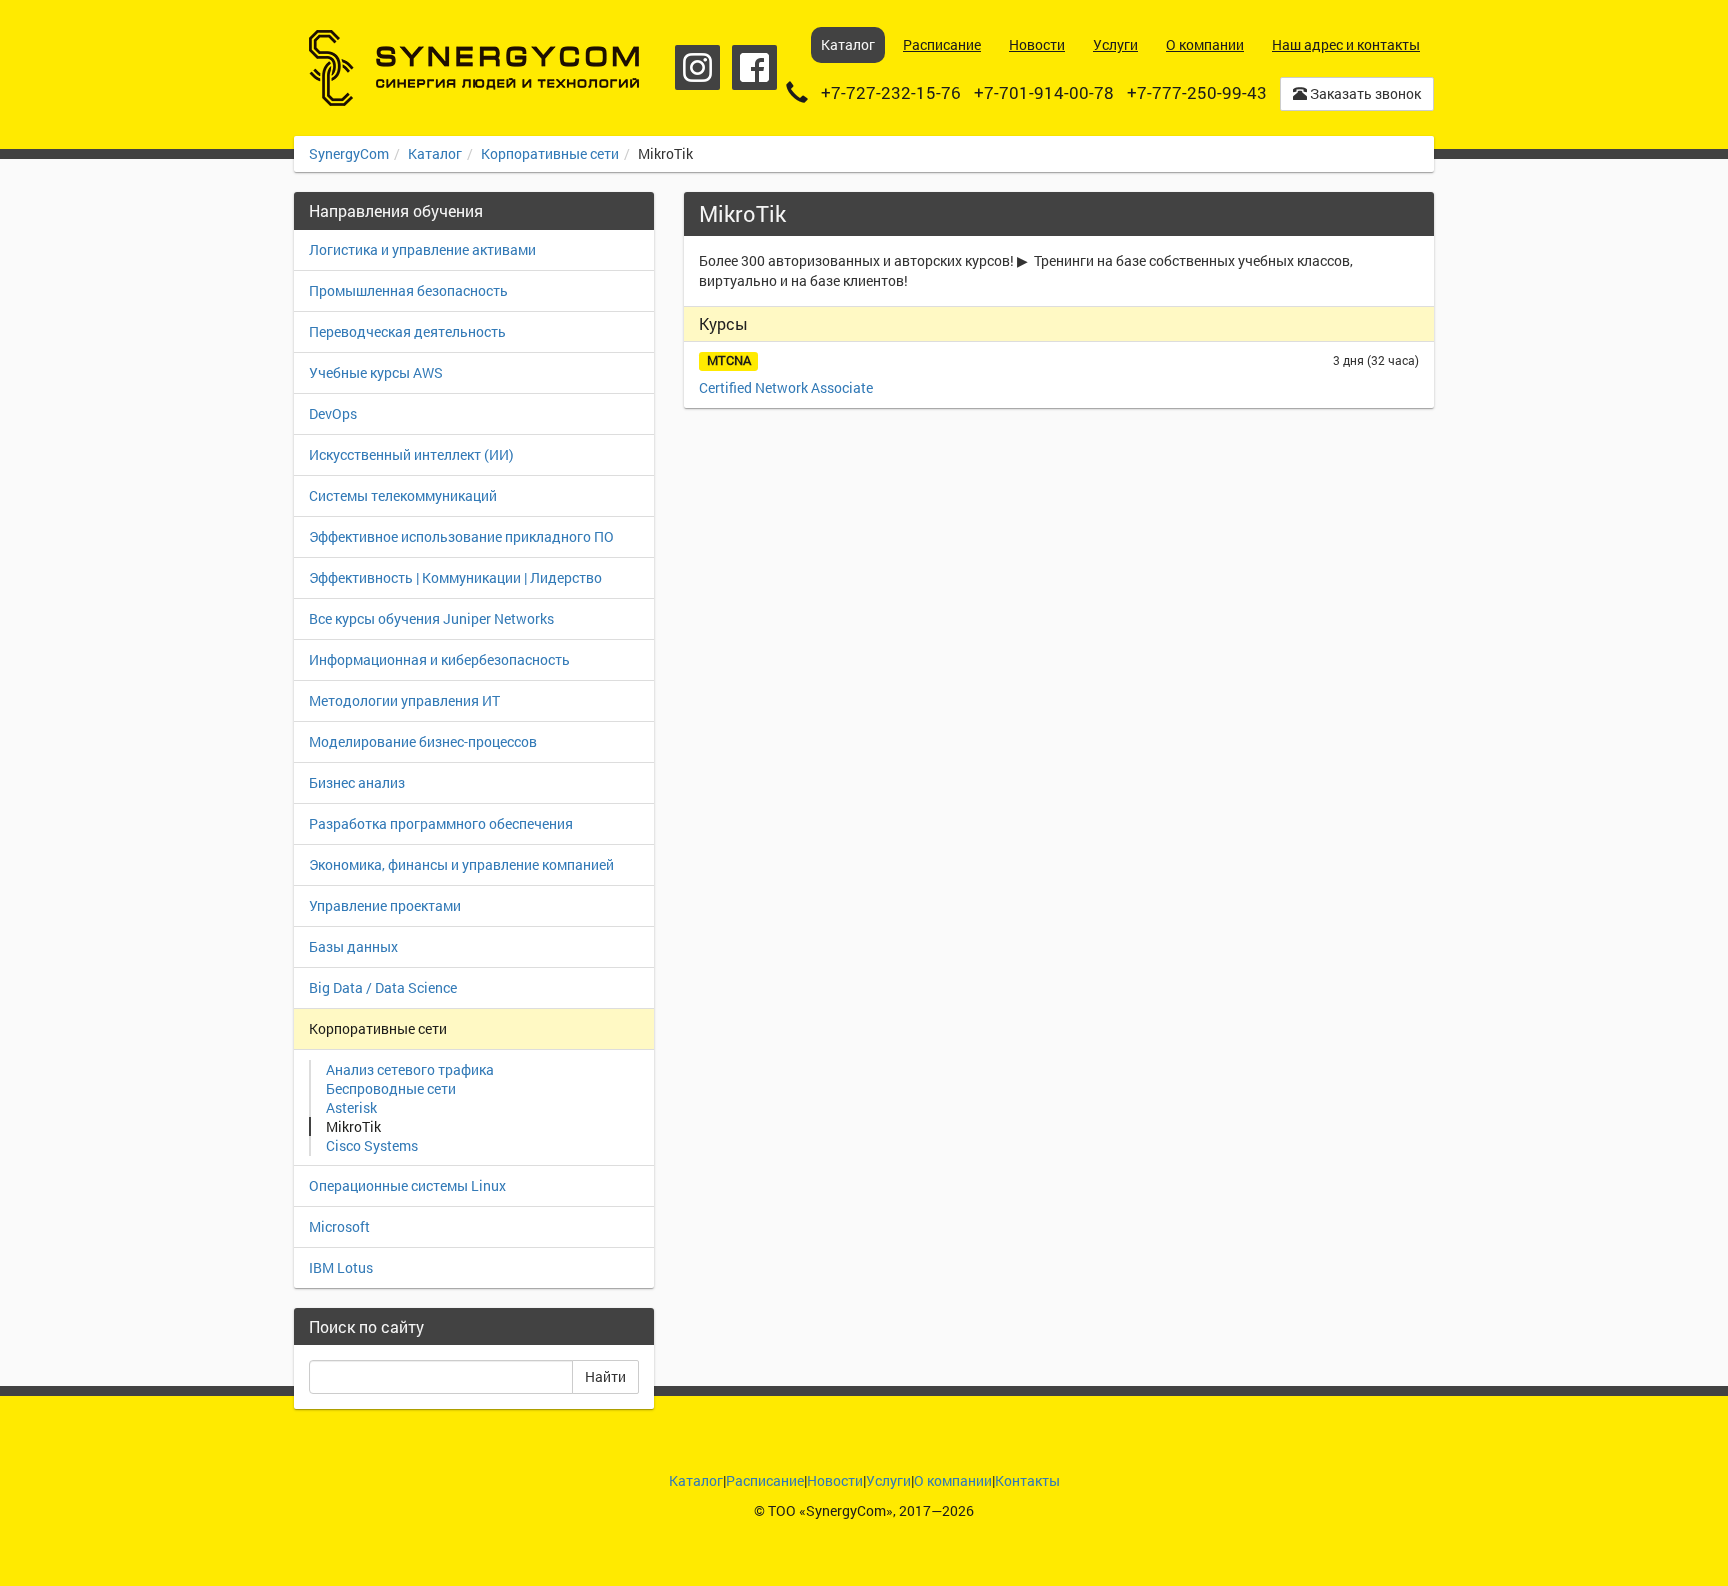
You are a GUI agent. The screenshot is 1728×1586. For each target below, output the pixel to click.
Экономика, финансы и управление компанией (461, 864)
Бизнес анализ (357, 782)
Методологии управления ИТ (404, 700)
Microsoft (339, 1226)
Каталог (435, 153)
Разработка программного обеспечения (441, 823)
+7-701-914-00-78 (1044, 92)
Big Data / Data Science (383, 987)
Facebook (754, 67)
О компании (953, 1480)
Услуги (888, 1480)
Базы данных (353, 946)
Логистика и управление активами (422, 249)
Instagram (697, 67)
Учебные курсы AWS (376, 372)
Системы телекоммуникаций (403, 495)
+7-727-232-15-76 (891, 92)
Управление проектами (385, 905)
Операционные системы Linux (407, 1185)
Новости (835, 1480)
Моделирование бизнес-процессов (423, 741)
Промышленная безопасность (408, 290)
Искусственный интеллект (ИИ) (411, 454)
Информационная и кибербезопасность (439, 659)
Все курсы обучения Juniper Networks (431, 618)
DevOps (333, 413)
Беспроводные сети (391, 1088)
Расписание (765, 1480)
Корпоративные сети (550, 153)
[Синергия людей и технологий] (474, 68)
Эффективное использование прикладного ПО (461, 536)
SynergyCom (349, 153)
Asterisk (351, 1107)
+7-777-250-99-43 (1197, 92)
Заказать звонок (1364, 93)
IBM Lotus (341, 1267)
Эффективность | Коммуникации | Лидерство (455, 577)
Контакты (1027, 1480)
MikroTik (353, 1126)
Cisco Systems (372, 1145)
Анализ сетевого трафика (410, 1069)
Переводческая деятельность (407, 331)
